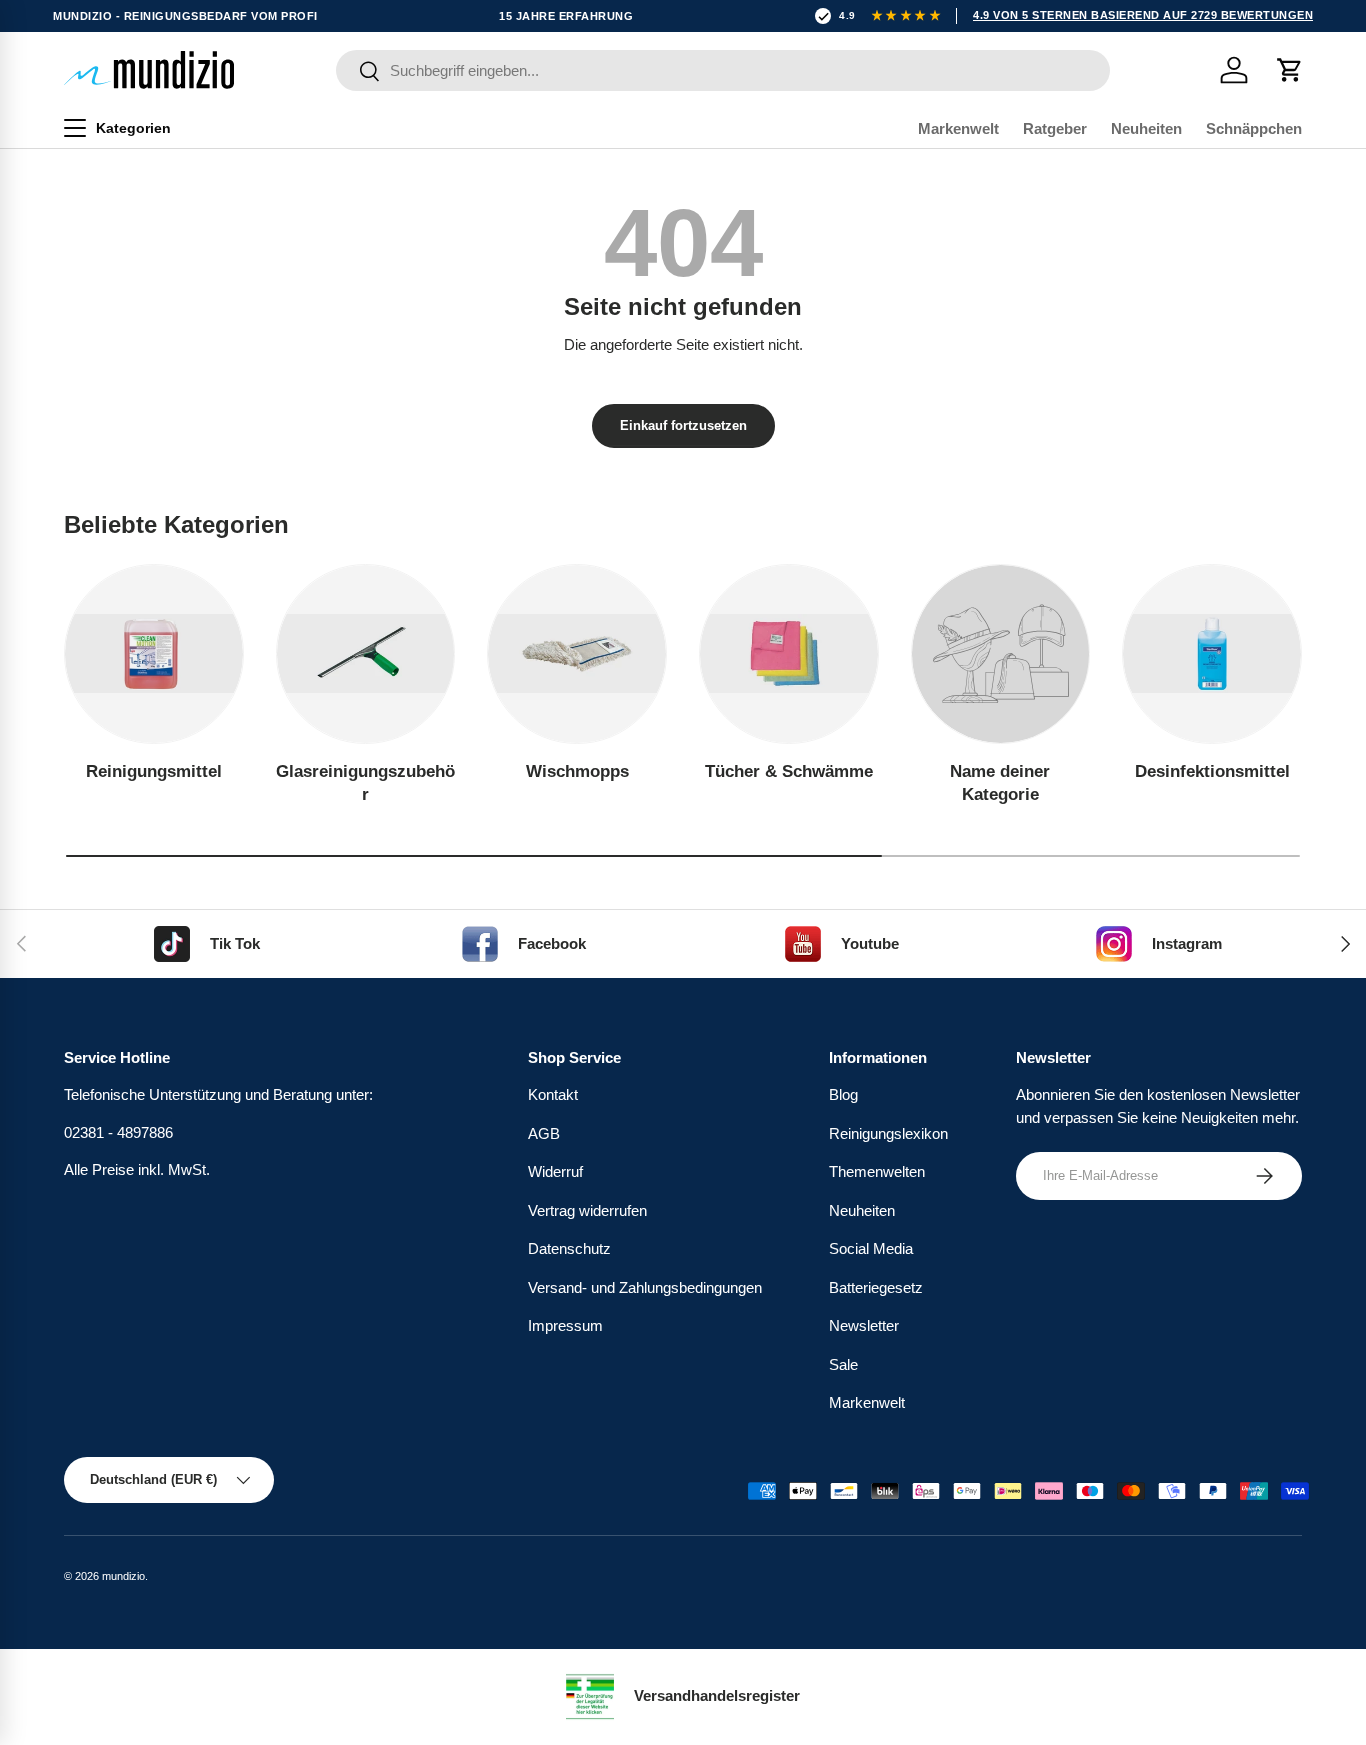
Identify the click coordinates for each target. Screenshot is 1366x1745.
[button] (1290, 70)
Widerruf (555, 1171)
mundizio (123, 1576)
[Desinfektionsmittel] (1212, 654)
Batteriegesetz (876, 1287)
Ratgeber (1055, 128)
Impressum (565, 1325)
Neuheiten (1146, 128)
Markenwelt (958, 128)
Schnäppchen (1254, 128)
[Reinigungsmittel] (154, 654)
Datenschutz (569, 1248)
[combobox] (723, 70)
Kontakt (553, 1094)
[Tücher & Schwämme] (789, 654)
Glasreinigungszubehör (365, 783)
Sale (843, 1364)
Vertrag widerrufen (587, 1210)
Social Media (871, 1248)
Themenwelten (877, 1171)
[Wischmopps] (577, 654)
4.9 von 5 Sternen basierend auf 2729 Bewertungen (1143, 15)
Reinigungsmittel (154, 771)
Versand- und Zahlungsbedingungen (645, 1287)
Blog (843, 1094)
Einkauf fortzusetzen (683, 425)
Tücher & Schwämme (789, 771)
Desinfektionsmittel (1212, 771)
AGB (544, 1133)
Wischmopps (577, 771)
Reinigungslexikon (888, 1133)
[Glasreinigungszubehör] (366, 654)
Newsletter (864, 1325)
